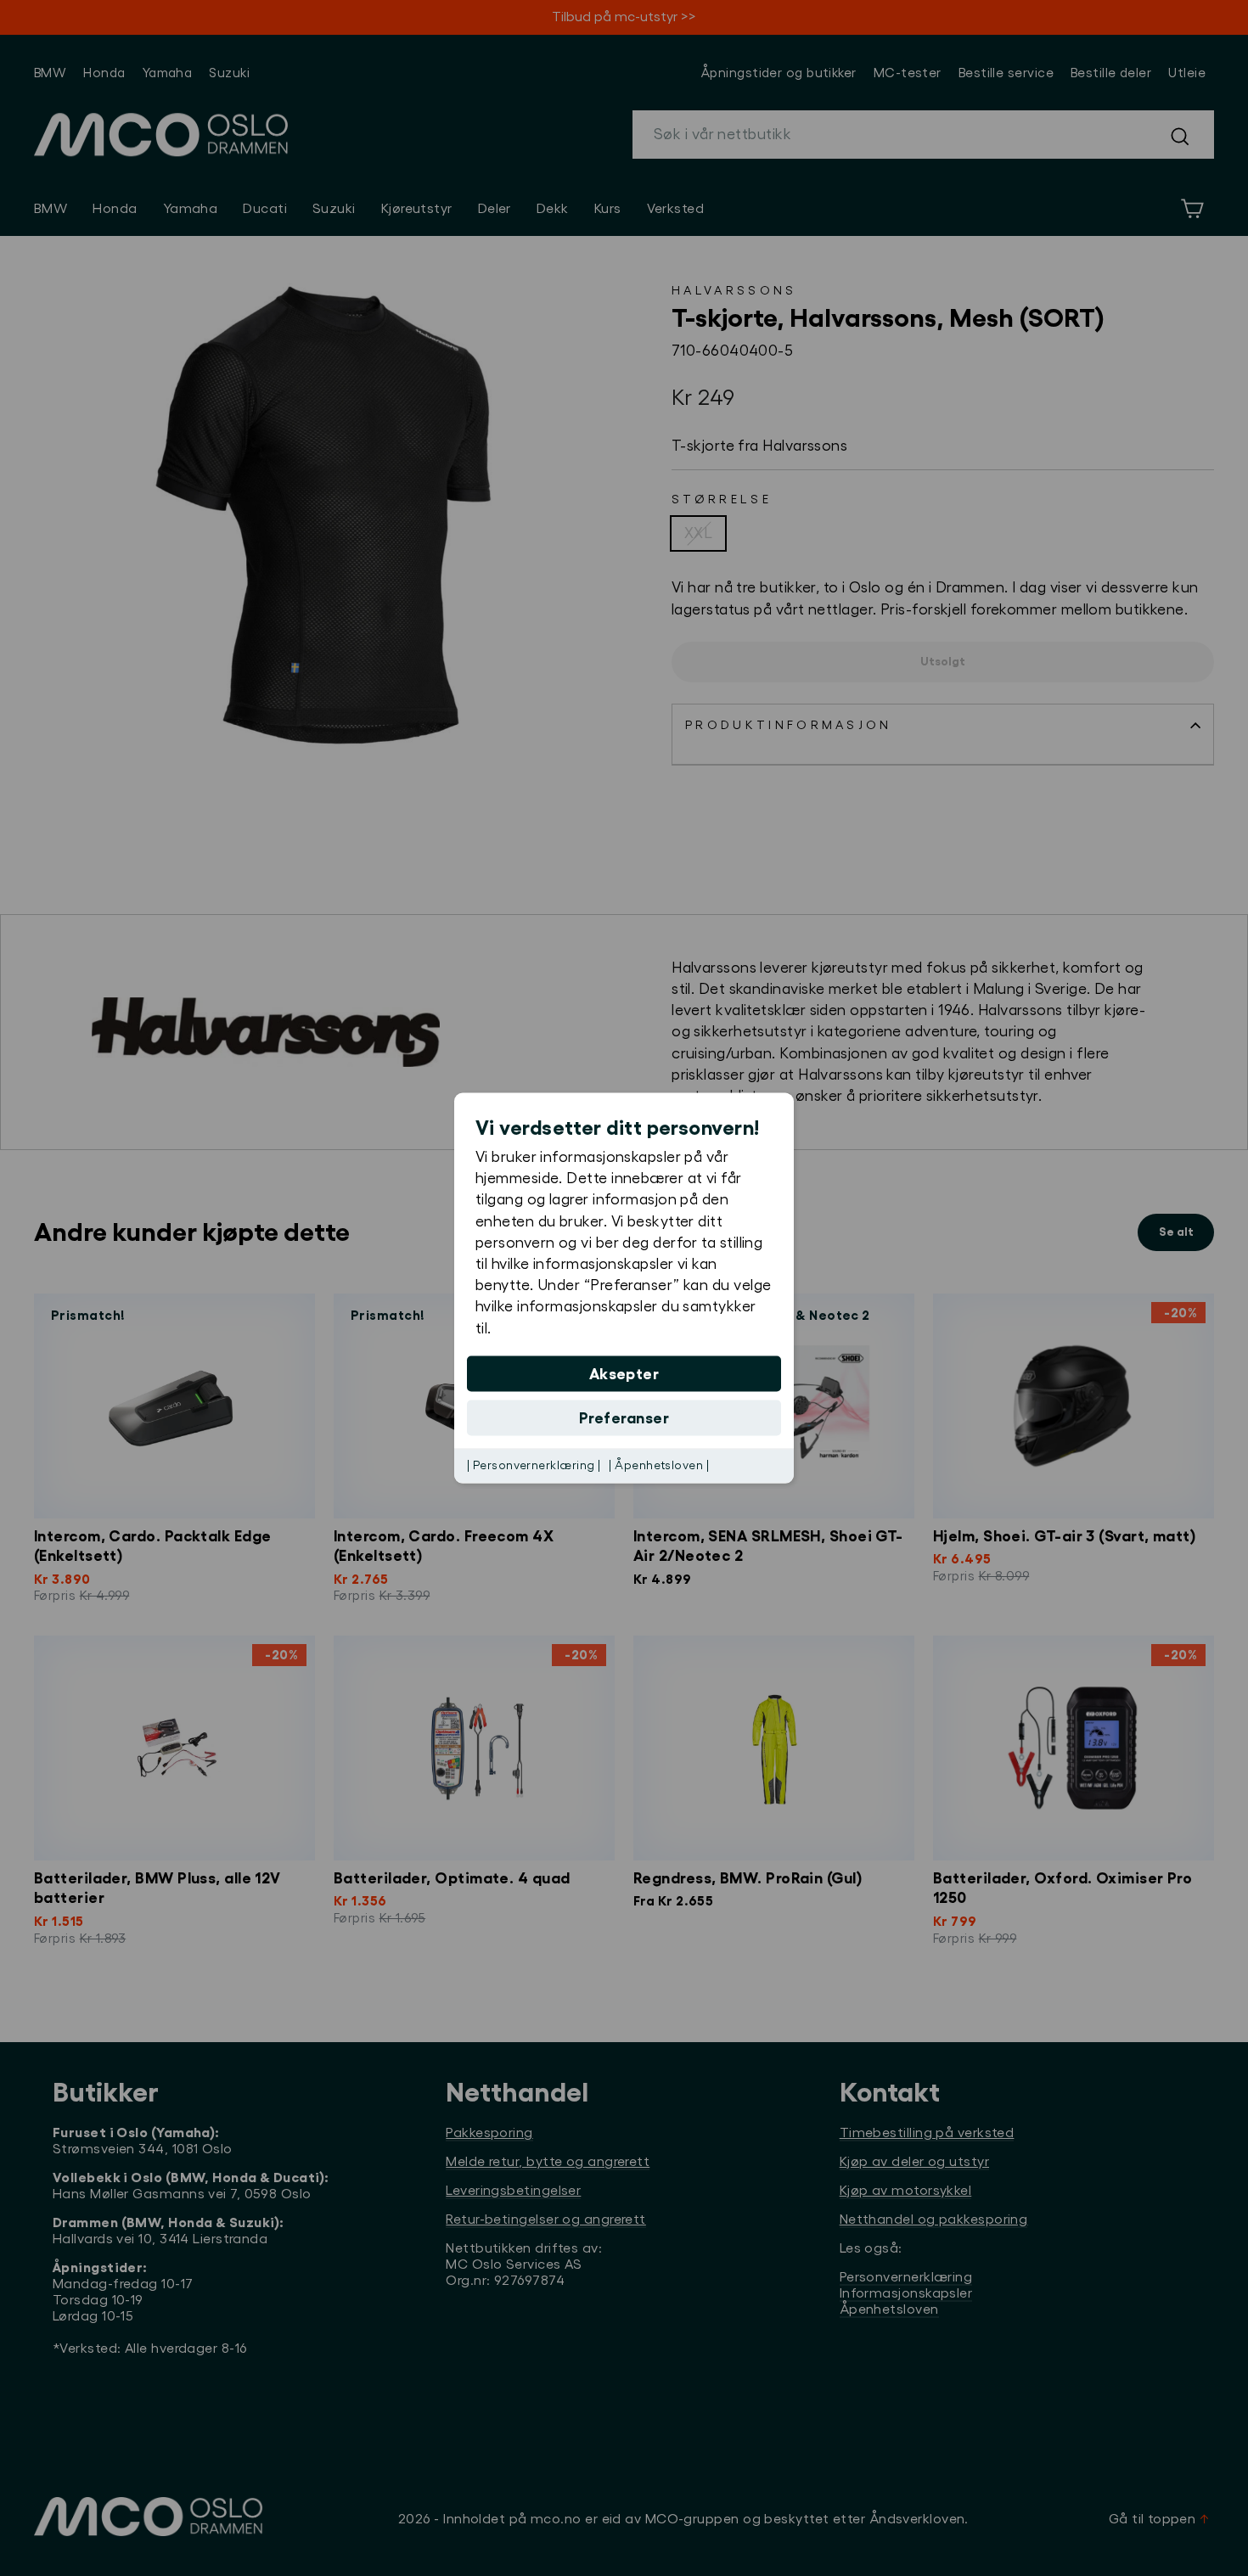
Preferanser (624, 1417)
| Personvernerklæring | (534, 1465)
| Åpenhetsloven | (659, 1465)
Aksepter (624, 1373)
